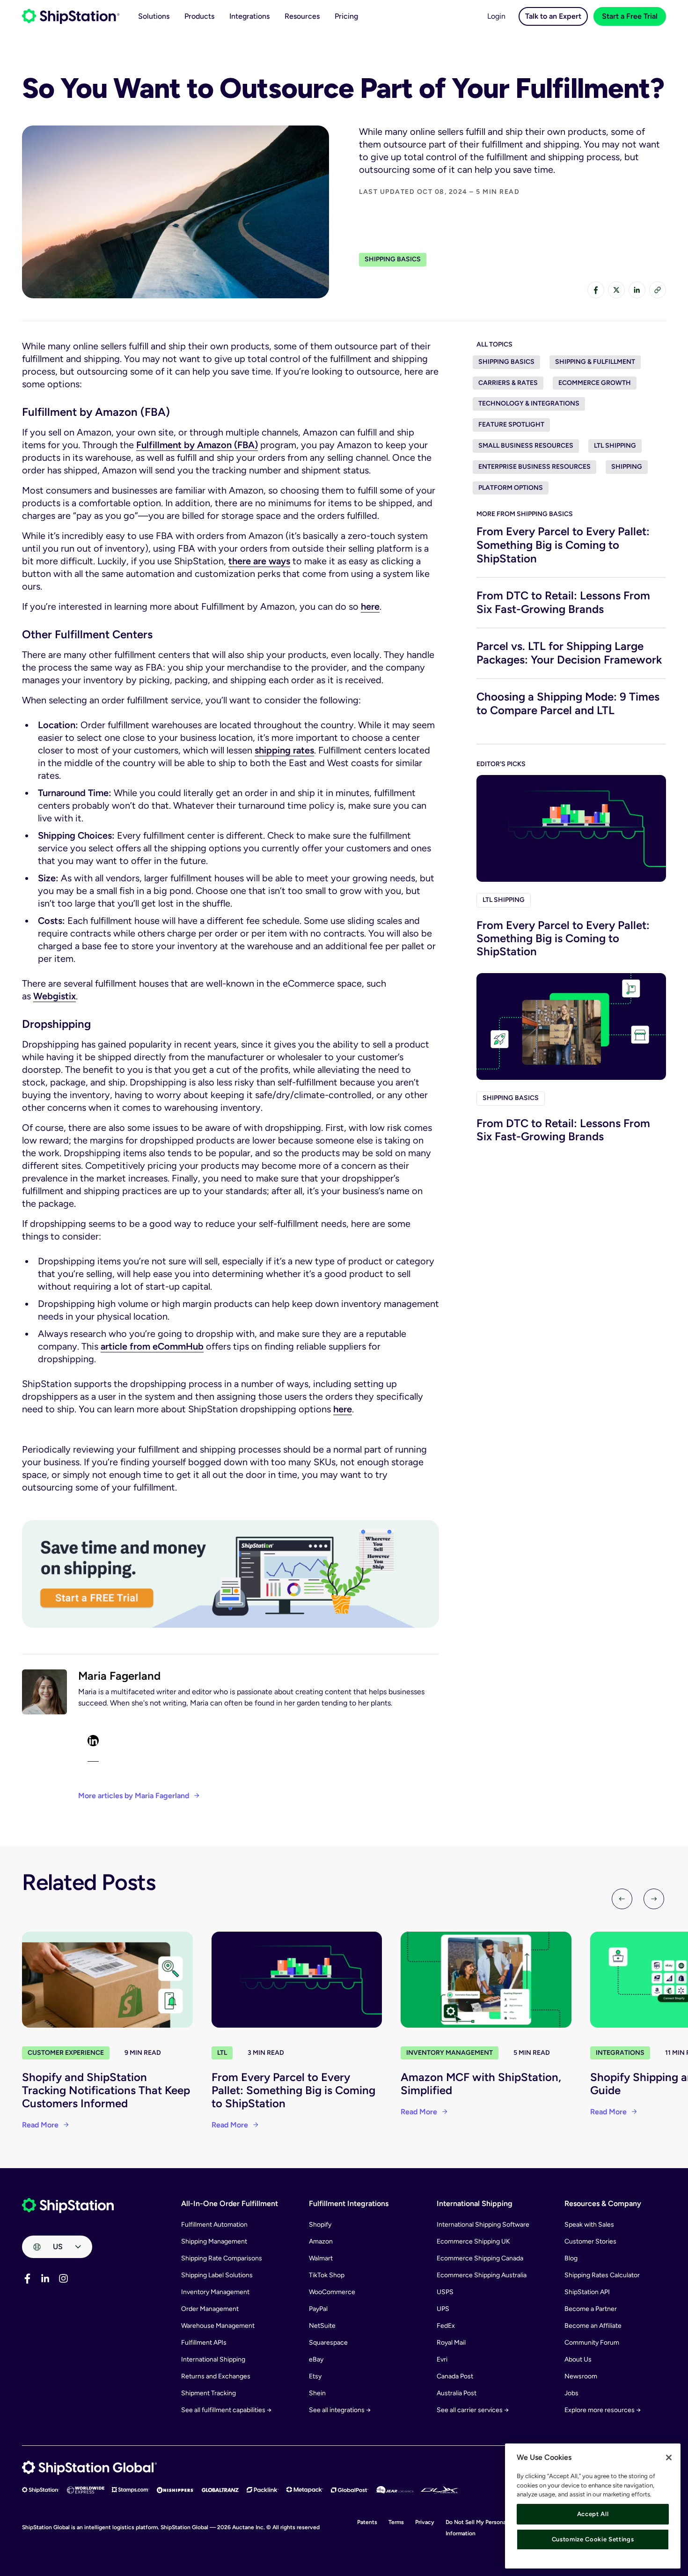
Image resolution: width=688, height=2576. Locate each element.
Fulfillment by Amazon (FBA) (197, 445)
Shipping (627, 467)
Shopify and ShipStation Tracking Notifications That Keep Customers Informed (106, 2090)
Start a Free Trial (630, 16)
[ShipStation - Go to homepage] (68, 2206)
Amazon (321, 2241)
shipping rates (284, 750)
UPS (443, 2309)
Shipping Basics (393, 259)
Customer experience (66, 2053)
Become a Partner (591, 2309)
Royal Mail (451, 2343)
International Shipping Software (483, 2225)
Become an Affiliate (593, 2326)
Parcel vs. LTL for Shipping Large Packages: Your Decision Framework (569, 653)
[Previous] (622, 1899)
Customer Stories (590, 2241)
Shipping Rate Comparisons (222, 2258)
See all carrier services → (473, 2410)
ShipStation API (587, 2292)
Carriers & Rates (508, 383)
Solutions (154, 16)
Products (199, 16)
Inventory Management (215, 2292)
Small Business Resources (526, 446)
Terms (396, 2522)
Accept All (593, 2514)
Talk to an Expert (553, 16)
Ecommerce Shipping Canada (480, 2258)
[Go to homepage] (71, 16)
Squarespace (328, 2343)
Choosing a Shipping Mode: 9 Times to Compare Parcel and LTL (568, 703)
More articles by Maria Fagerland (134, 1796)
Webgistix (55, 996)
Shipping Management (214, 2241)
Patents (367, 2522)
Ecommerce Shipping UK (473, 2241)
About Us (578, 2359)
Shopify (320, 2225)
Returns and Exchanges (216, 2376)
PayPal (318, 2309)
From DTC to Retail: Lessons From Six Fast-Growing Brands (563, 602)
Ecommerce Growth (595, 383)
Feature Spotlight (511, 424)
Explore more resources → (603, 2410)
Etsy (315, 2376)
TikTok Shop (327, 2275)
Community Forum (592, 2343)
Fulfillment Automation (214, 2225)
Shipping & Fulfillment (595, 362)
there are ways (259, 561)
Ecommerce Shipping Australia (482, 2275)
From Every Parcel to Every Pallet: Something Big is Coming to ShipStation (563, 545)
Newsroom (581, 2376)
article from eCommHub (152, 1346)
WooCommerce (332, 2292)
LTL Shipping (615, 446)
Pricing (346, 16)
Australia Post (457, 2393)
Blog (571, 2258)
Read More (40, 2125)
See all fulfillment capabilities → (226, 2410)
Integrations (249, 16)
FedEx (446, 2326)
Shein (317, 2393)
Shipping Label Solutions (217, 2275)
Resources (302, 16)
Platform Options (511, 488)
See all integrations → (340, 2410)
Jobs (571, 2393)
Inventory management (450, 2053)
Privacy (425, 2522)
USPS (445, 2292)
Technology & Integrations (529, 403)
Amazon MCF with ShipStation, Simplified (481, 2084)
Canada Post (455, 2376)
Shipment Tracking (209, 2393)
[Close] (669, 2458)
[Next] (654, 1899)
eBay (316, 2359)
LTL (222, 2053)
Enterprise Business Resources (534, 467)
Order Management (210, 2309)
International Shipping (213, 2359)
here (370, 606)
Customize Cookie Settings (593, 2539)
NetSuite (322, 2326)
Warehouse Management (218, 2326)
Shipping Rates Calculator (602, 2275)
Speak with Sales (589, 2225)
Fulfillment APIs (204, 2343)
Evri (442, 2359)
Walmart (321, 2258)
